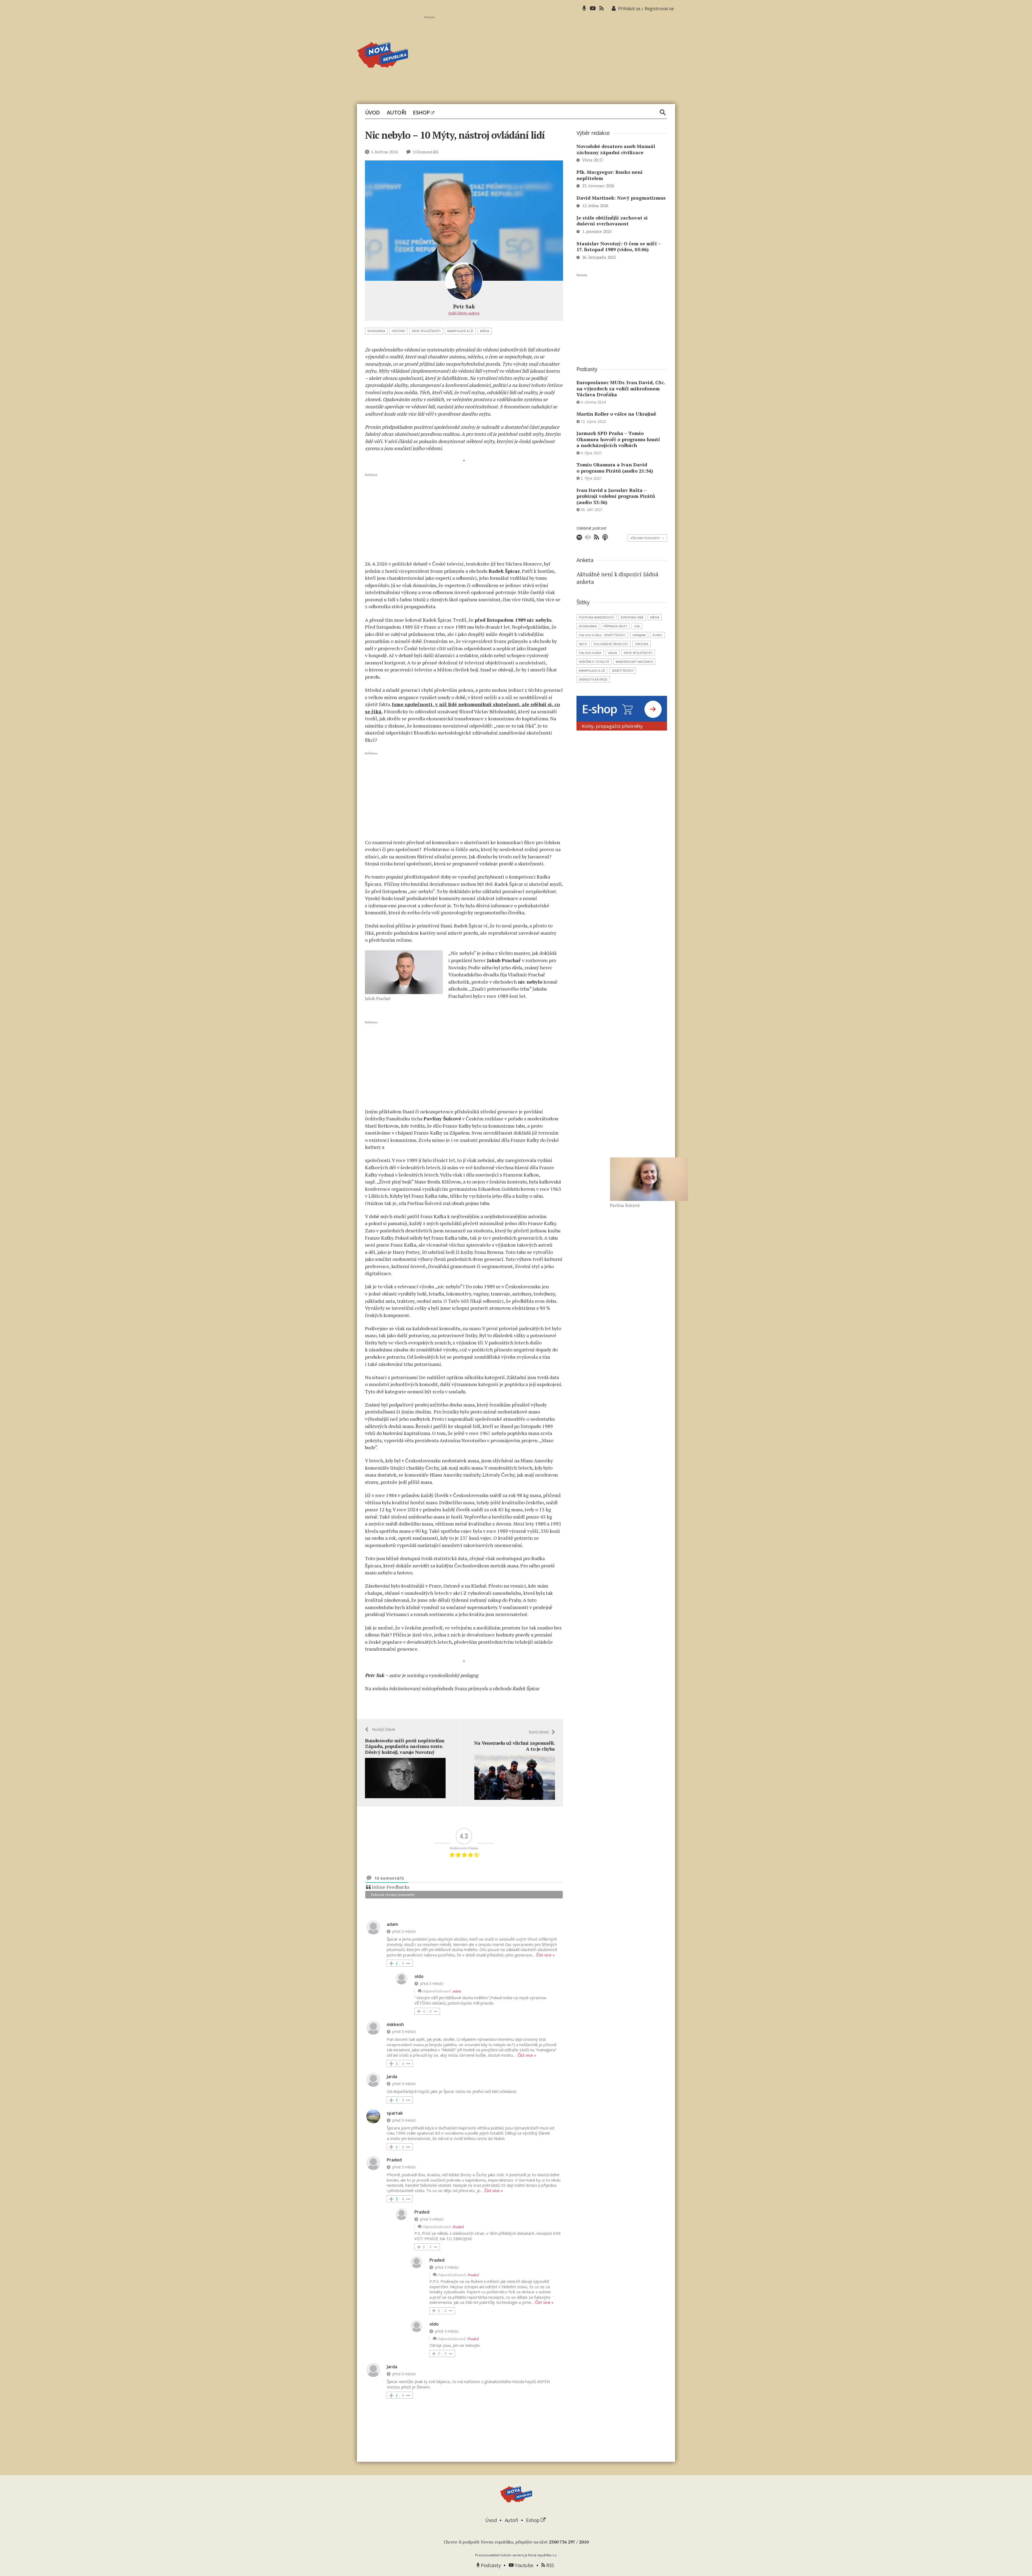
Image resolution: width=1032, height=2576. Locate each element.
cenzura (642, 644)
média (485, 331)
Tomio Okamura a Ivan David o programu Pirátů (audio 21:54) (615, 468)
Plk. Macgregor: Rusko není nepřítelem (610, 175)
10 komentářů (425, 152)
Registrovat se (659, 9)
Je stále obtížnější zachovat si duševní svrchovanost (612, 221)
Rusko (657, 635)
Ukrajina (639, 635)
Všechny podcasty (647, 538)
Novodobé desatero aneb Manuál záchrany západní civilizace (616, 149)
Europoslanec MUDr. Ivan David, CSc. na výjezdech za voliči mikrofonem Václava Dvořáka (621, 388)
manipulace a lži (460, 331)
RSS (550, 2565)
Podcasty (490, 2565)
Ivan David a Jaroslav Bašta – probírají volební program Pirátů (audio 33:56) (616, 496)
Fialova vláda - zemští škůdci (602, 635)
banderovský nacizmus (634, 662)
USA (637, 626)
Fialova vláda (590, 653)
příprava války (615, 626)
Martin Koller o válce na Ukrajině (616, 414)
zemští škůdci (623, 670)
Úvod (372, 113)
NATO (583, 644)
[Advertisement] (550, 57)
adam (457, 1991)
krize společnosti (426, 331)
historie (398, 331)
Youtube (524, 2565)
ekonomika (376, 331)
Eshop (422, 113)
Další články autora (464, 313)
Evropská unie (632, 617)
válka (612, 653)
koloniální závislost (611, 644)
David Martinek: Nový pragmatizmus (621, 198)
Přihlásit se (629, 9)
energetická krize (593, 679)
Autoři (397, 113)
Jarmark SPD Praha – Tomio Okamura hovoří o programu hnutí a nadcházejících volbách (618, 439)
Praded (458, 2227)
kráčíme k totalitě (594, 662)
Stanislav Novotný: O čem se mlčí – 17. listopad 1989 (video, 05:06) (619, 247)
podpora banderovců (596, 617)
